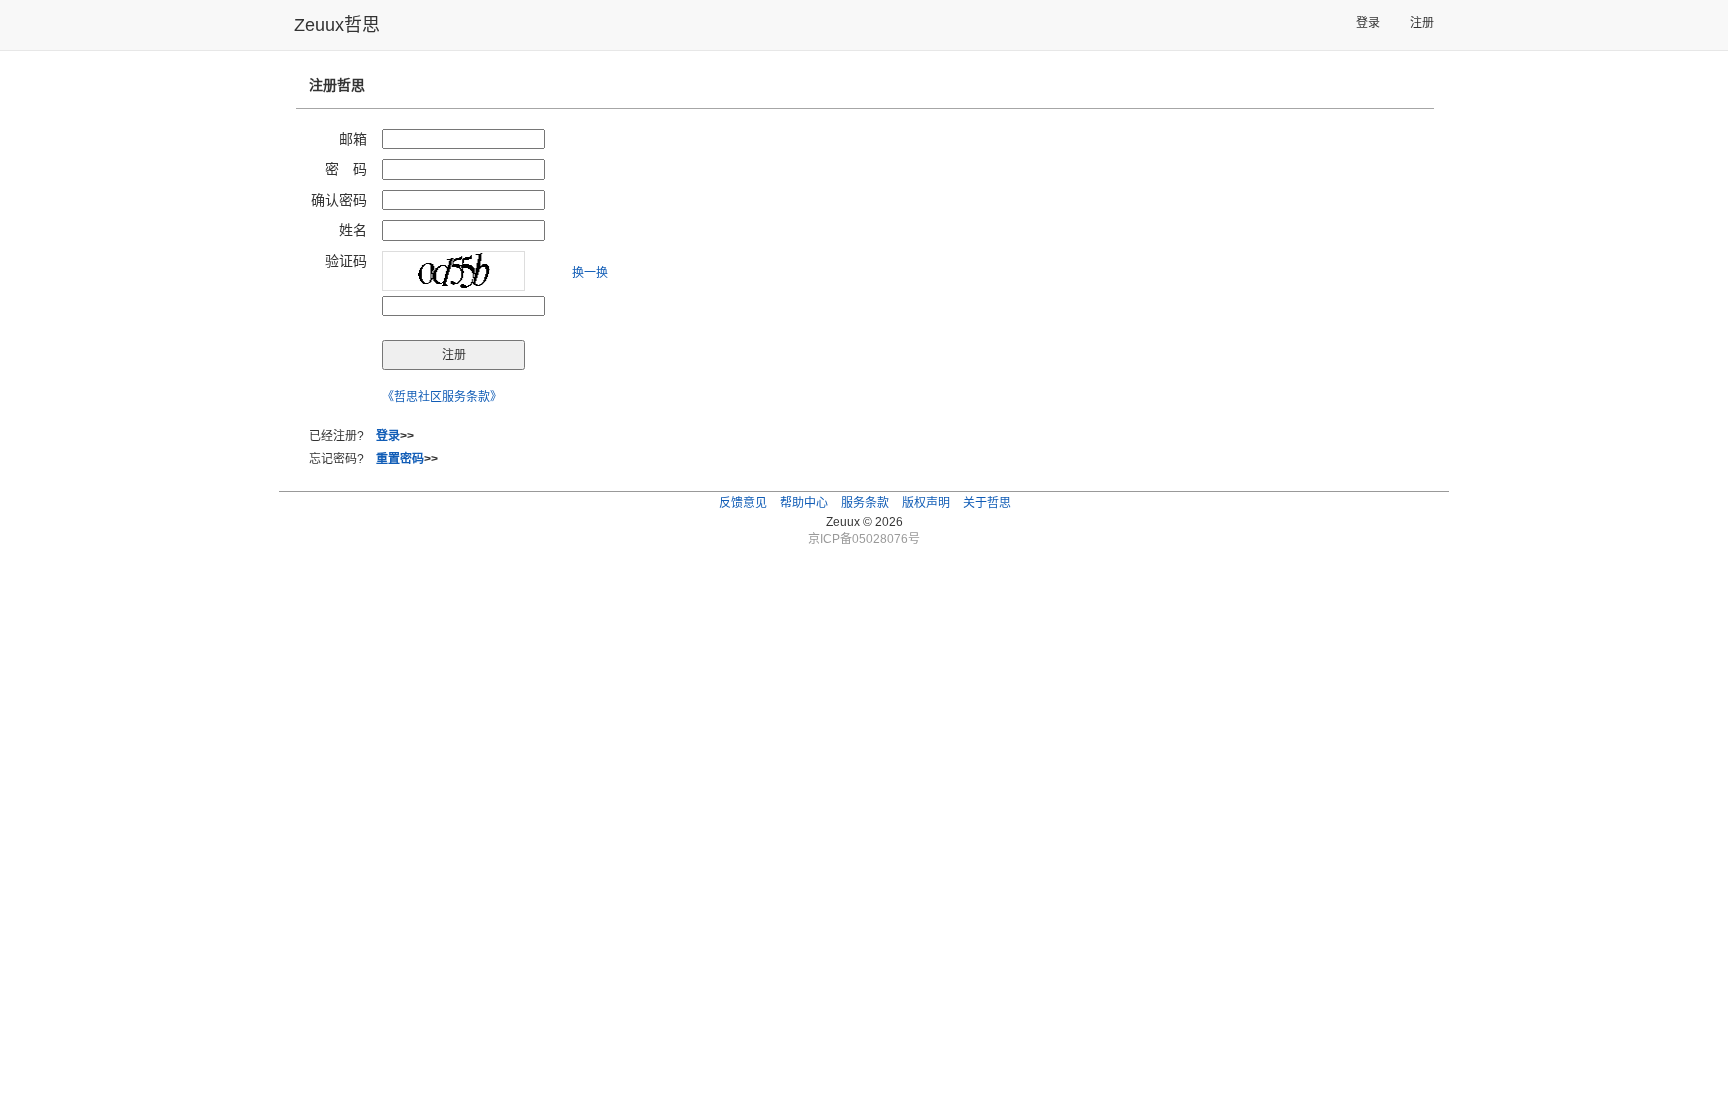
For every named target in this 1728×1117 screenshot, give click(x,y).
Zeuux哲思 (337, 25)
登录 (1368, 23)
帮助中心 (804, 503)
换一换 (590, 273)
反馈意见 (743, 503)
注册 (1422, 23)
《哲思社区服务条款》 (442, 397)
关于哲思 (987, 503)
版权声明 (926, 503)
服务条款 (865, 503)
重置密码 (400, 459)
